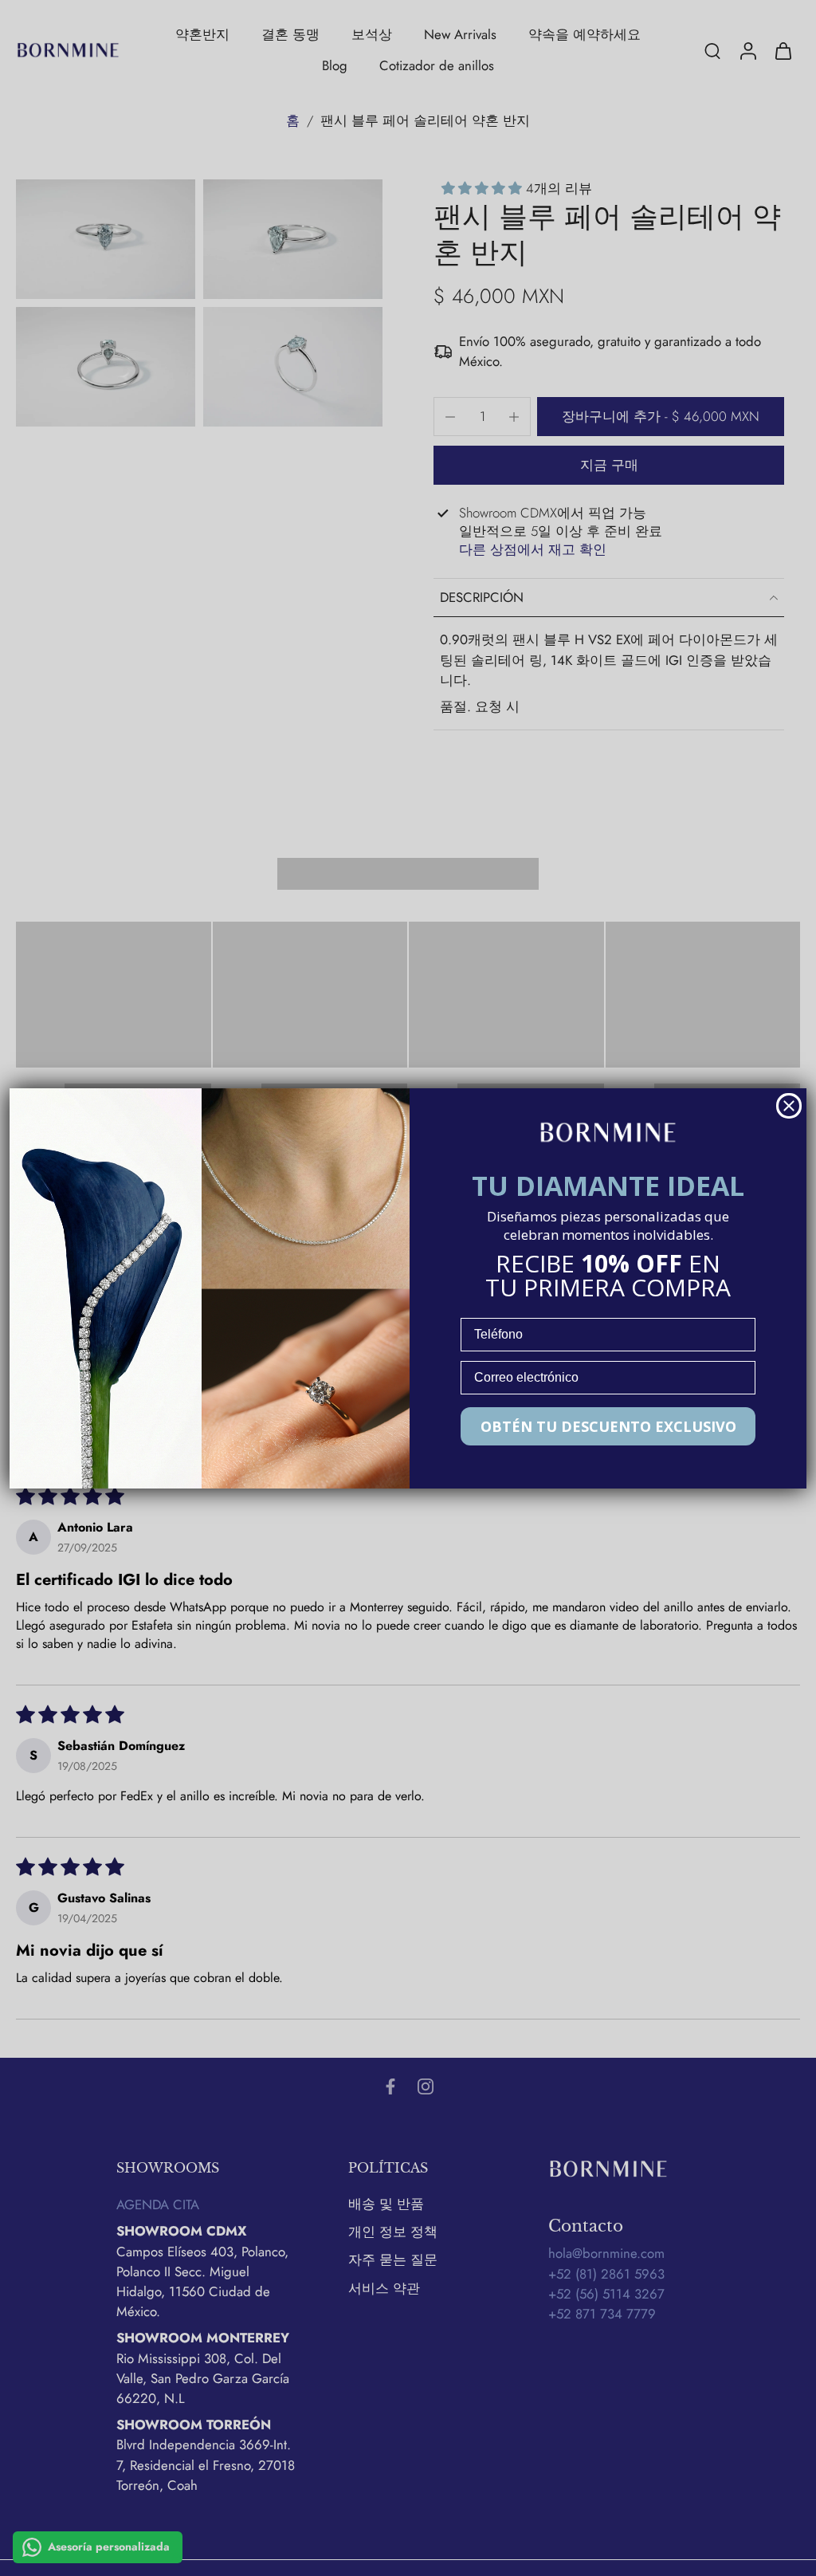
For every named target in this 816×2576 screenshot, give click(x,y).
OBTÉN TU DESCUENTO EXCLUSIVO (608, 1426)
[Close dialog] (789, 1106)
